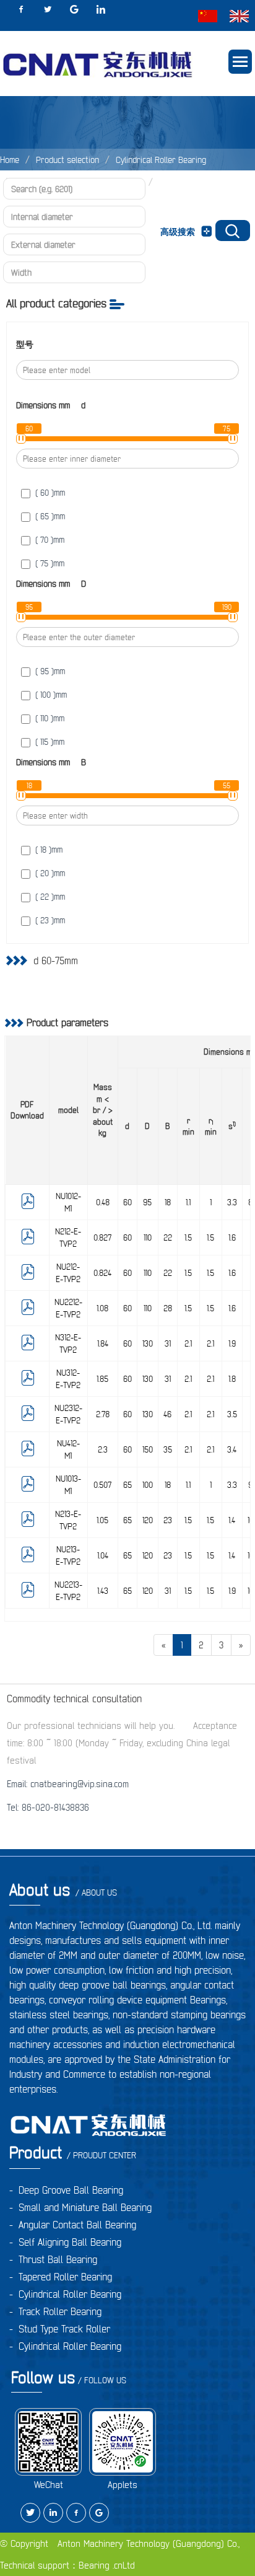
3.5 (232, 1414)
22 (168, 1237)
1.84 (103, 1343)
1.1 (188, 1202)
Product (73, 2152)
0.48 (103, 1202)
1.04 (103, 1555)
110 (148, 1237)
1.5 (188, 1237)
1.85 (102, 1379)
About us (63, 1890)
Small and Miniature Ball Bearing (85, 2207)
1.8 (232, 1379)
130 (148, 1343)
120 (148, 1520)
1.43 (103, 1591)
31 (168, 1343)
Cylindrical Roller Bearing (161, 160)
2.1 (188, 1343)
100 (148, 1485)
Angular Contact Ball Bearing (77, 2225)
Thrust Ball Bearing (58, 2259)
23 (168, 1520)
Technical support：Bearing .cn (61, 2565)
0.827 (102, 1237)
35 (168, 1449)
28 (168, 1308)
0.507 (102, 1485)
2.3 (103, 1449)
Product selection (67, 160)
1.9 (232, 1343)
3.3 (232, 1202)
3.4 (232, 1449)
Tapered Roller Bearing (65, 2277)
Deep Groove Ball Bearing (71, 2190)
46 (167, 1414)
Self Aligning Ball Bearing (70, 2242)
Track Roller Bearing (60, 2311)
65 (127, 1485)
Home (10, 160)
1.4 (232, 1520)
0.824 (102, 1273)
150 (148, 1449)
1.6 (232, 1237)
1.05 (102, 1520)
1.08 (102, 1308)
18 (168, 1202)
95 (147, 1202)
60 (127, 1202)
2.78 (103, 1414)
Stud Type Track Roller (64, 2329)
